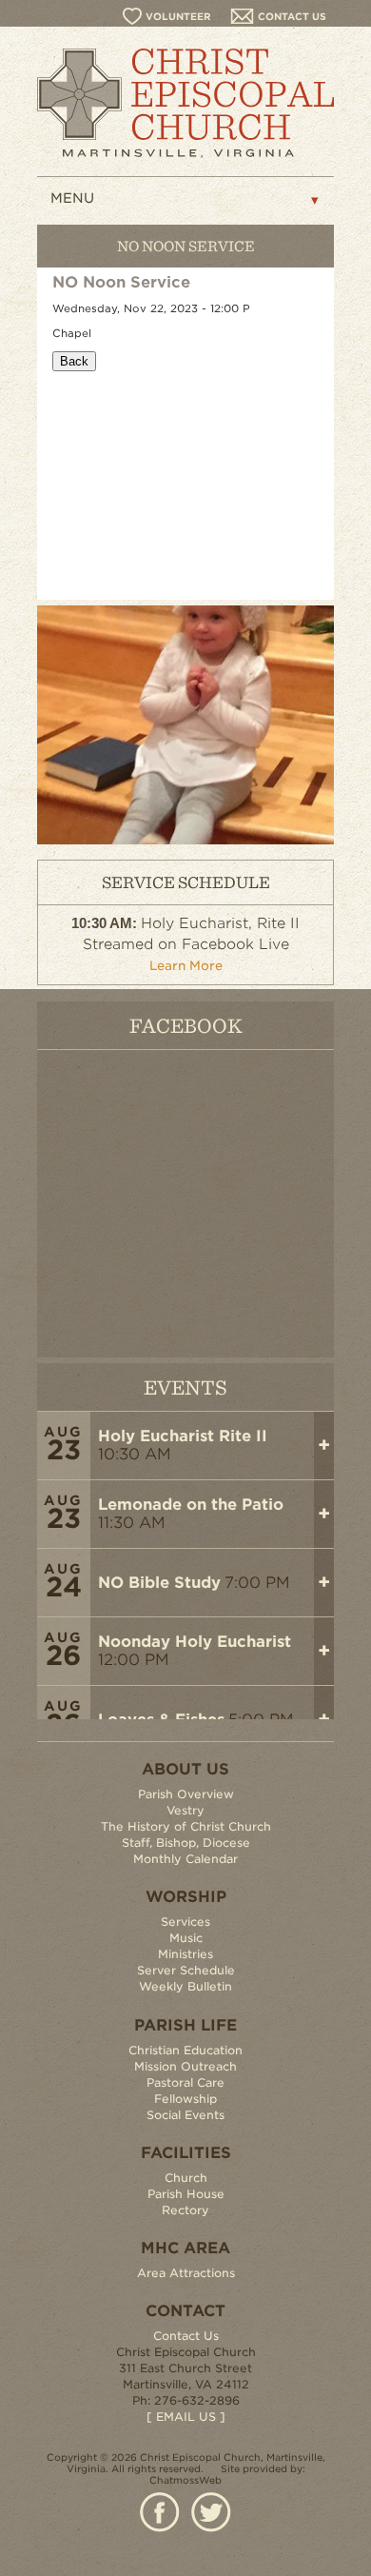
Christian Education (185, 2050)
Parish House (186, 2194)
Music (186, 1938)
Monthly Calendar (185, 1859)
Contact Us (186, 2336)
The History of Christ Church (186, 1826)
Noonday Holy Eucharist (195, 1642)
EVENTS (185, 1387)
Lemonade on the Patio (191, 1505)
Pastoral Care (185, 2082)
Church (186, 2178)
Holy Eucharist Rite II (183, 1436)
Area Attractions (186, 2273)
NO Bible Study (159, 1583)
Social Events (185, 2115)
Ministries (185, 1954)
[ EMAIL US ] (186, 2417)
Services (185, 1922)
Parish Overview (186, 1794)
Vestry (185, 1810)
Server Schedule (186, 1970)
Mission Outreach (185, 2066)
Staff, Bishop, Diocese (186, 1843)
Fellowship (185, 2099)
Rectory (185, 2210)
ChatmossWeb (185, 2480)
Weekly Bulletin (185, 1986)
